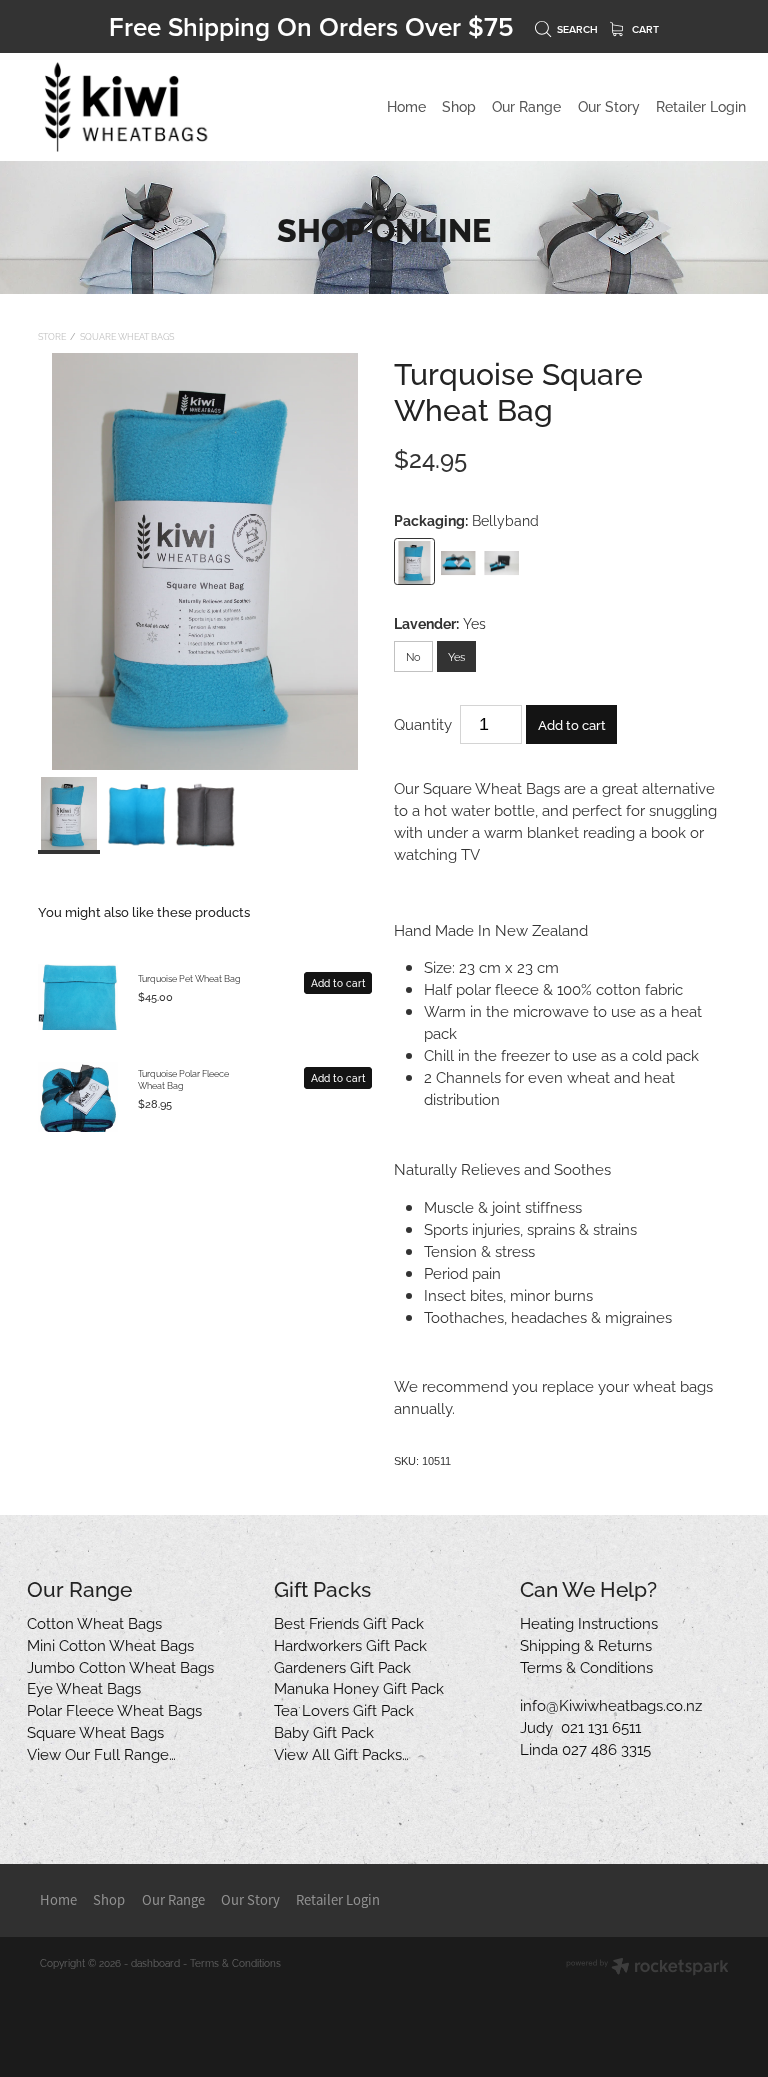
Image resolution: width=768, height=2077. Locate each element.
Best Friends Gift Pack (349, 1622)
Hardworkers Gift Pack (350, 1644)
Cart (644, 29)
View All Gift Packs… (341, 1753)
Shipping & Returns (586, 1644)
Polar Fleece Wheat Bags (114, 1709)
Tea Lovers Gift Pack (344, 1709)
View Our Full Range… (101, 1753)
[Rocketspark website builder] (647, 1967)
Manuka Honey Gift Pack (359, 1687)
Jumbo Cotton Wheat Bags (120, 1666)
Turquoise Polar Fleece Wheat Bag (183, 1079)
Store (52, 336)
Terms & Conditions (586, 1666)
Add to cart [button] (572, 724)
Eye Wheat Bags (84, 1687)
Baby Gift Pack (324, 1731)
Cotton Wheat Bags (94, 1622)
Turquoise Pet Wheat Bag (189, 978)
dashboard (155, 1962)
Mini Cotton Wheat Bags (110, 1644)
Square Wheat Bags (127, 336)
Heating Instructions (589, 1622)
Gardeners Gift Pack (342, 1666)
